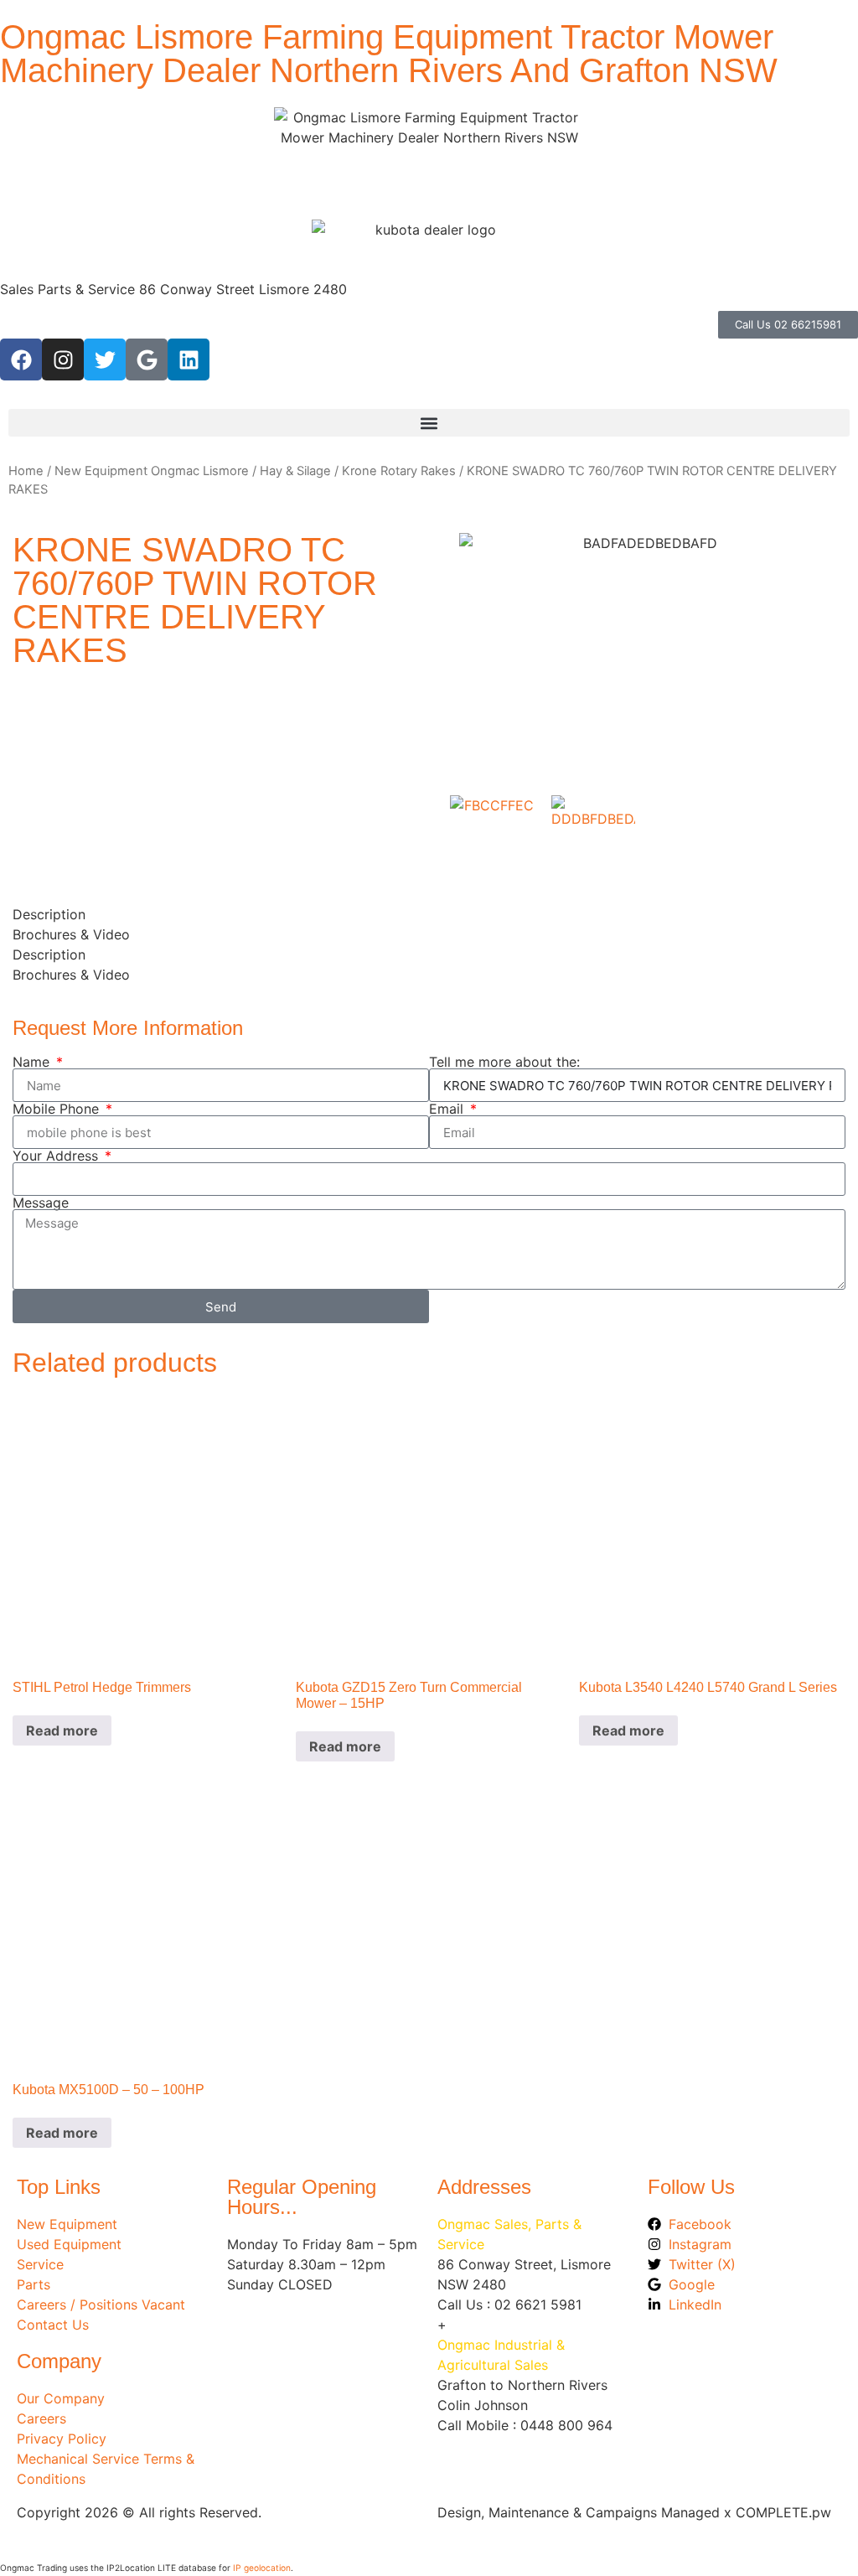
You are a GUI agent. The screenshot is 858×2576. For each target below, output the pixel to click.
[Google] (147, 360)
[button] (429, 423)
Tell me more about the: (504, 1062)
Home (26, 471)
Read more (62, 1730)
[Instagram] (63, 360)
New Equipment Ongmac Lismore (152, 471)
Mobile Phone (58, 1109)
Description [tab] (49, 914)
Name (33, 1062)
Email (448, 1109)
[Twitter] (105, 360)
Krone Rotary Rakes (399, 471)
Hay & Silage (295, 471)
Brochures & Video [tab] (71, 934)
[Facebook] (21, 360)
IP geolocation (262, 2568)
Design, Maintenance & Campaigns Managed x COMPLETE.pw (634, 2512)
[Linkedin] (189, 360)
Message (41, 1203)
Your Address (57, 1156)
